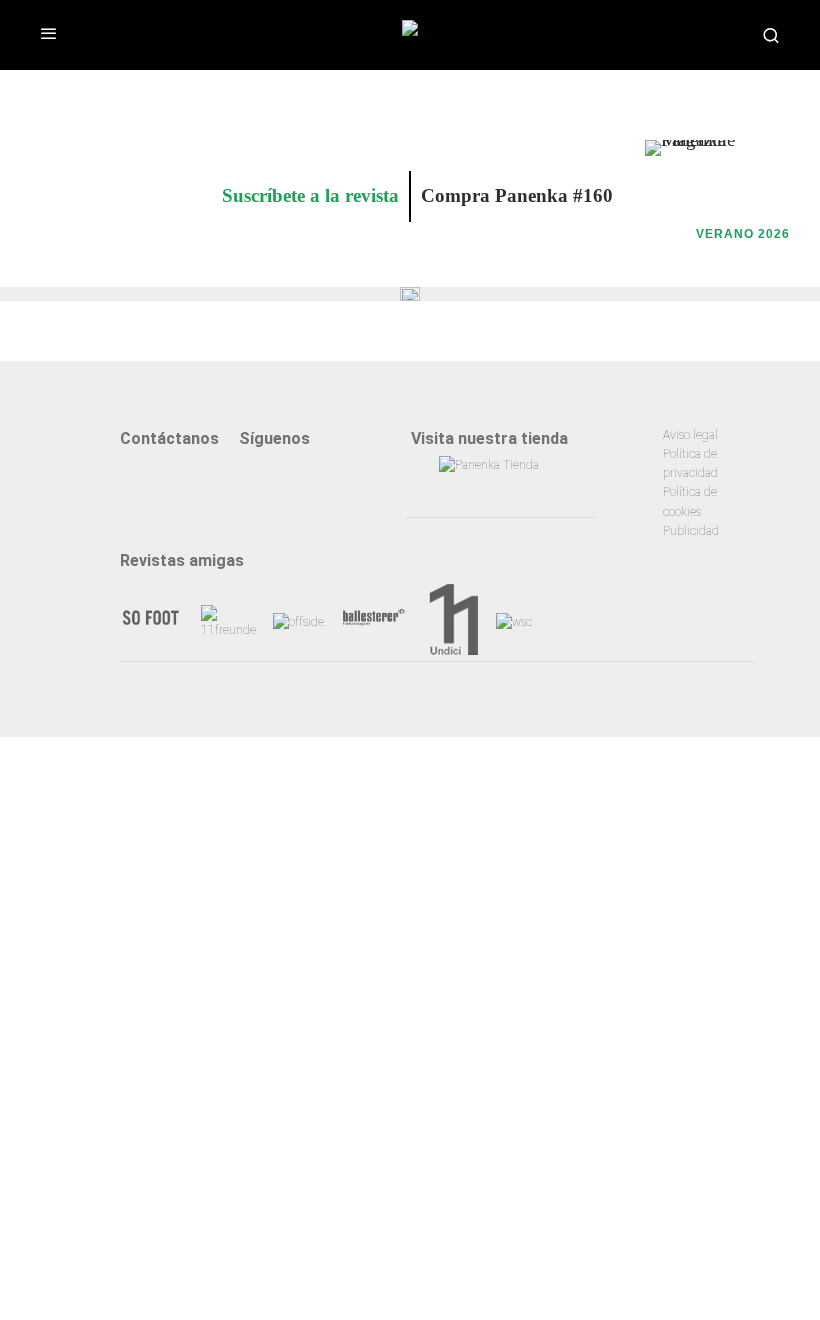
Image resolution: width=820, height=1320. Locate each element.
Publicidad (691, 531)
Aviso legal (690, 435)
